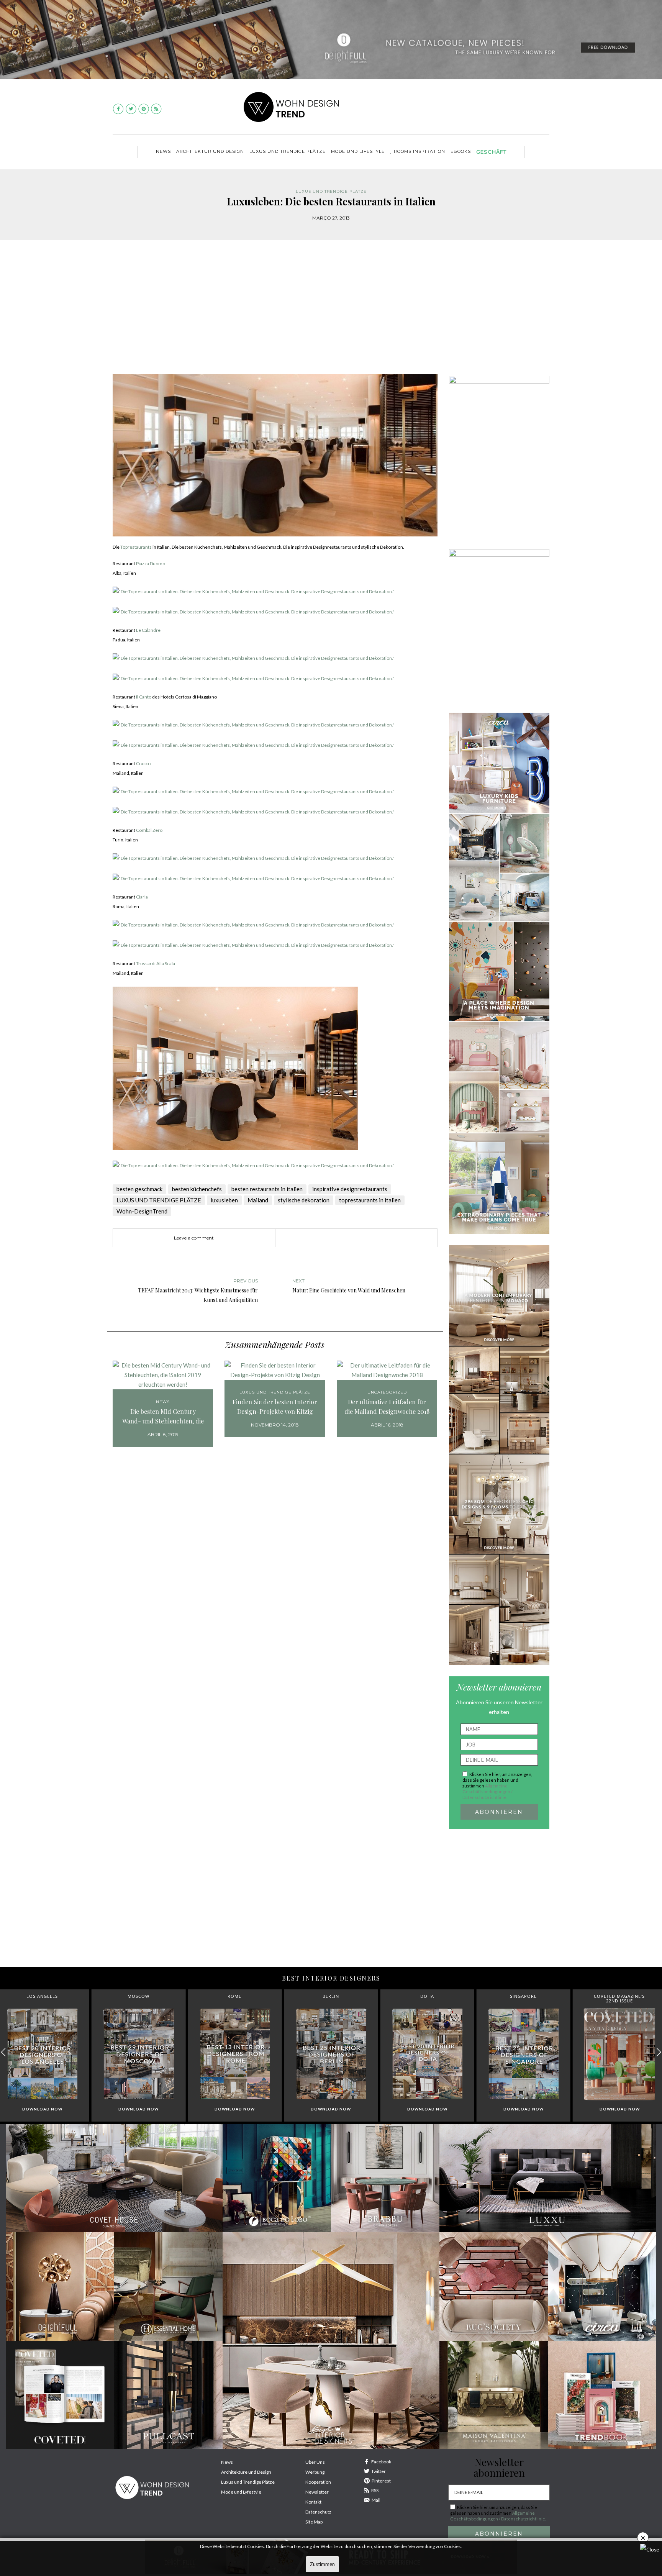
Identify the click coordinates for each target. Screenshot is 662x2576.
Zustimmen (322, 2564)
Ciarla (142, 897)
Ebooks (461, 151)
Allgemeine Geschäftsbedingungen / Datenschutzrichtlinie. (487, 1791)
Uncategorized (387, 1392)
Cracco (143, 763)
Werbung (315, 2472)
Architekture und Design (246, 2472)
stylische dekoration (304, 1200)
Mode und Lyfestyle (241, 2492)
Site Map (314, 2522)
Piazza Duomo (151, 563)
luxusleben (224, 1200)
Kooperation (318, 2482)
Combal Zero (149, 830)
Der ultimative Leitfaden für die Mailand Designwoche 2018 (387, 1407)
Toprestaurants (136, 547)
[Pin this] (341, 1238)
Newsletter (317, 2492)
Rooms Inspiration (419, 151)
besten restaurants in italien (267, 1189)
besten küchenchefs (197, 1189)
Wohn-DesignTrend (142, 1211)
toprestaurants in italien (370, 1200)
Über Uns (315, 2462)
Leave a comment (194, 1238)
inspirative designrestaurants (350, 1189)
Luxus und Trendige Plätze (248, 2482)
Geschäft (491, 152)
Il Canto (144, 697)
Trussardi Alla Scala (156, 963)
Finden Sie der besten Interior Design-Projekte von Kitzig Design (275, 1407)
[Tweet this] (329, 1238)
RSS (375, 2490)
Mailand (258, 1200)
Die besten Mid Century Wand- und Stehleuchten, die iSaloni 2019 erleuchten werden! (163, 1417)
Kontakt (313, 2502)
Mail (376, 2500)
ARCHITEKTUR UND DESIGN (210, 151)
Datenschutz (318, 2512)
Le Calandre (148, 630)
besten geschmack (139, 1189)
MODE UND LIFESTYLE (358, 151)
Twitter (379, 2471)
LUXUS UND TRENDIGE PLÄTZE (288, 151)
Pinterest (381, 2481)
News (163, 151)
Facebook (381, 2462)
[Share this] (318, 1238)
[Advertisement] (331, 313)
